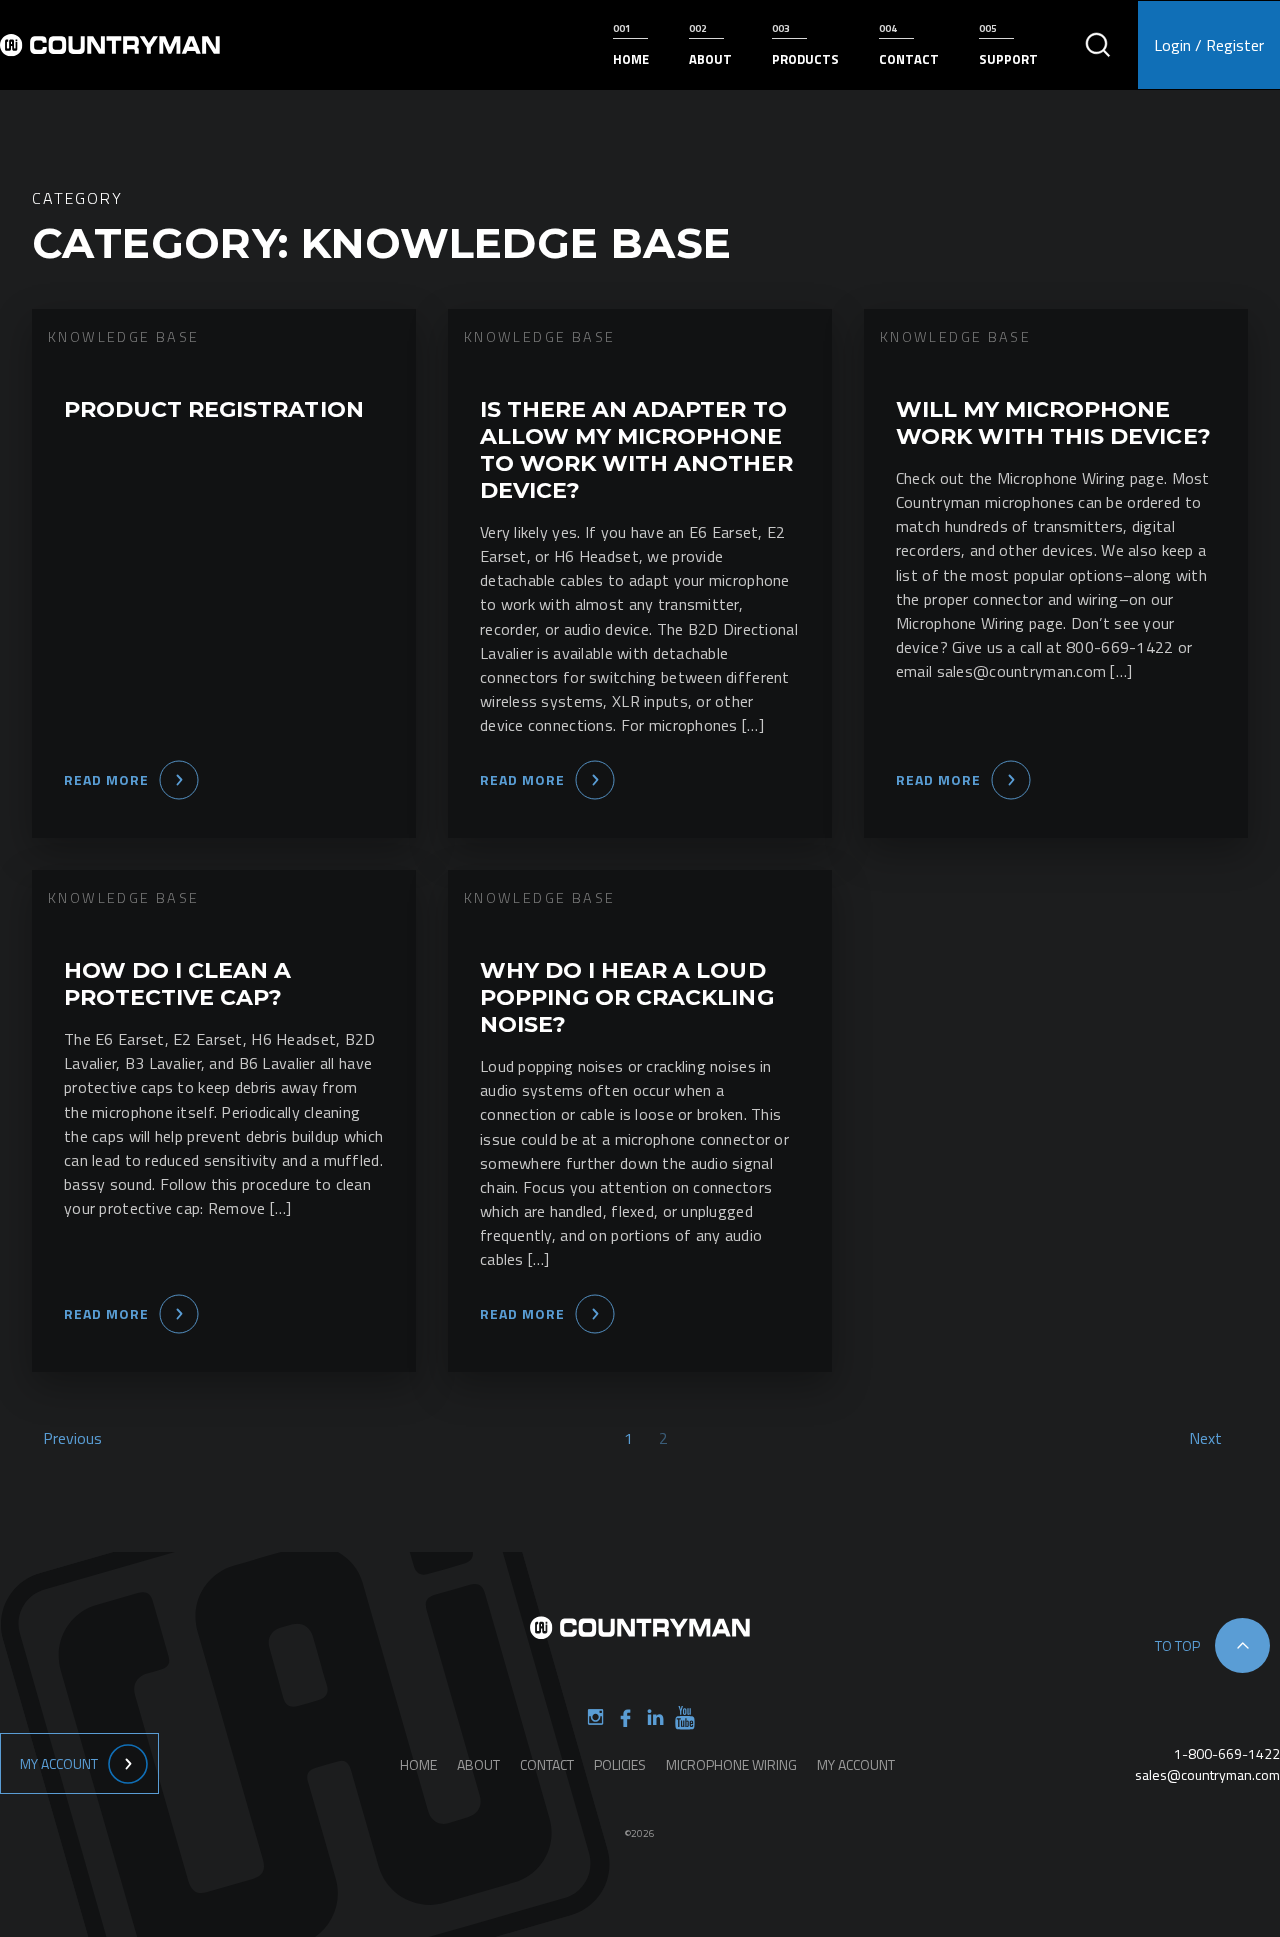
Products (805, 59)
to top (1177, 1645)
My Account (59, 1763)
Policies (620, 1764)
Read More (106, 779)
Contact (909, 59)
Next (1205, 1438)
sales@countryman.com (1207, 1774)
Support (1008, 59)
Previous (72, 1438)
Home (631, 59)
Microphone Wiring (731, 1764)
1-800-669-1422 (1227, 1753)
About (710, 59)
